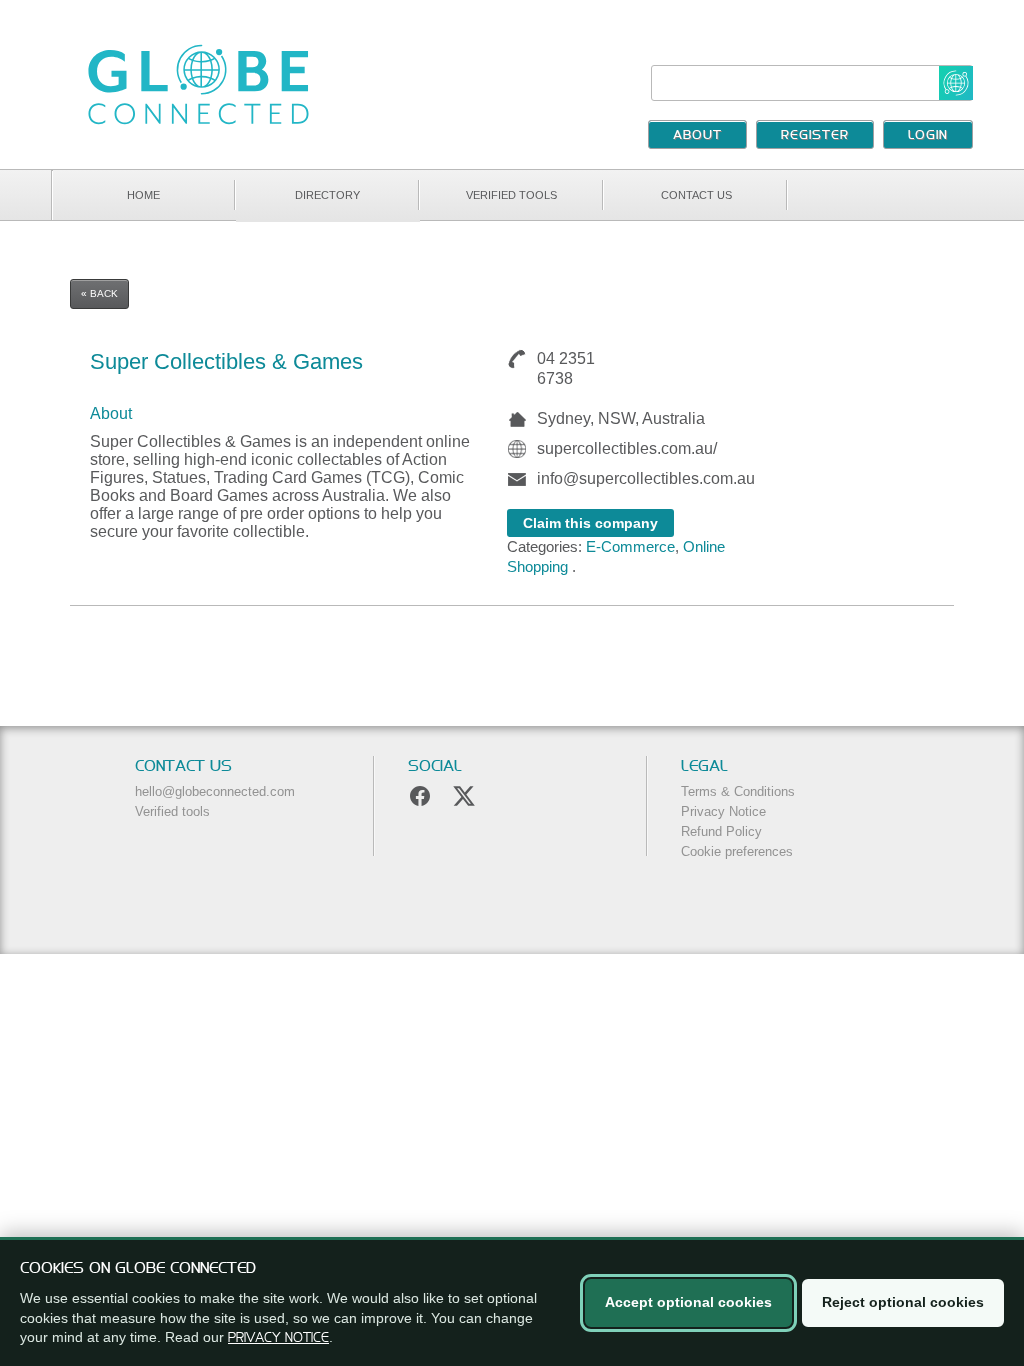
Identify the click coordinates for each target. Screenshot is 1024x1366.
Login (928, 136)
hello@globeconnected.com (215, 791)
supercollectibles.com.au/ (627, 448)
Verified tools (511, 195)
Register (815, 136)
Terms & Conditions (738, 791)
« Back (99, 293)
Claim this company (590, 523)
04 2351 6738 (566, 368)
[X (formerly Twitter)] (464, 796)
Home (143, 195)
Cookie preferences (737, 851)
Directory (327, 195)
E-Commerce (630, 546)
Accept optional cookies (688, 1302)
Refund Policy (721, 831)
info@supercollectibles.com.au (646, 478)
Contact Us (696, 195)
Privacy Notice (723, 811)
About (697, 136)
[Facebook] (420, 796)
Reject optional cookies (903, 1302)
